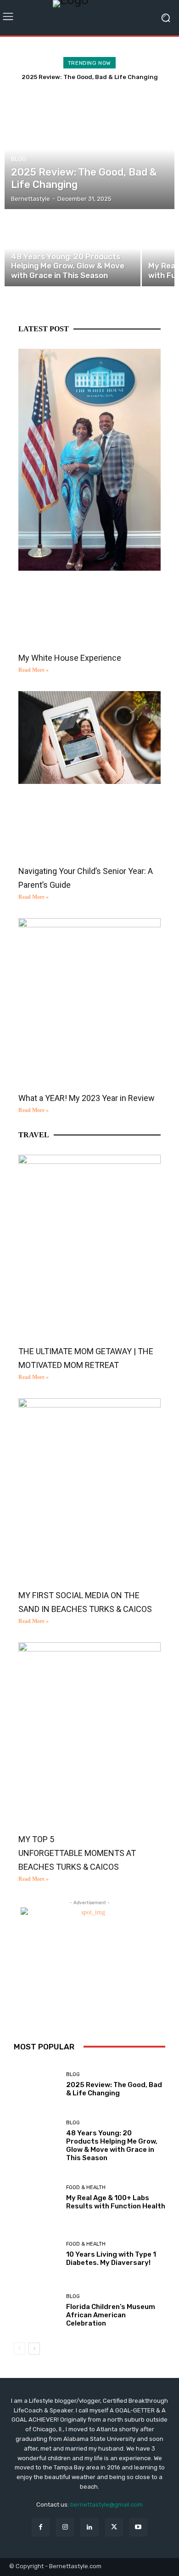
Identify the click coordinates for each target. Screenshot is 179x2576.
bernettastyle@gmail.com (106, 2505)
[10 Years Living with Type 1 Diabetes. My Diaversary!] (36, 2254)
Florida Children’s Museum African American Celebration (111, 2315)
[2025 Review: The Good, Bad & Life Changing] (89, 149)
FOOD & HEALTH (86, 2187)
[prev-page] (20, 2349)
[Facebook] (41, 2527)
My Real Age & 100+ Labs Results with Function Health (116, 2202)
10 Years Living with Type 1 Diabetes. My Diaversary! (111, 2258)
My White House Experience (70, 658)
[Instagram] (65, 2527)
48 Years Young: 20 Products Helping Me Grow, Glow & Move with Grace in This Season (112, 2145)
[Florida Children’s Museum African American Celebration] (36, 2311)
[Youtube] (138, 2527)
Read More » (34, 670)
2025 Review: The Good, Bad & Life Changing (90, 77)
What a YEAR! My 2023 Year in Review (87, 1098)
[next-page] (34, 2349)
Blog (19, 159)
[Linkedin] (89, 2527)
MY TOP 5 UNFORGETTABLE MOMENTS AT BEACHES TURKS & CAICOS (77, 1853)
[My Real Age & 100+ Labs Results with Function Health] (36, 2198)
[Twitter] (114, 2527)
